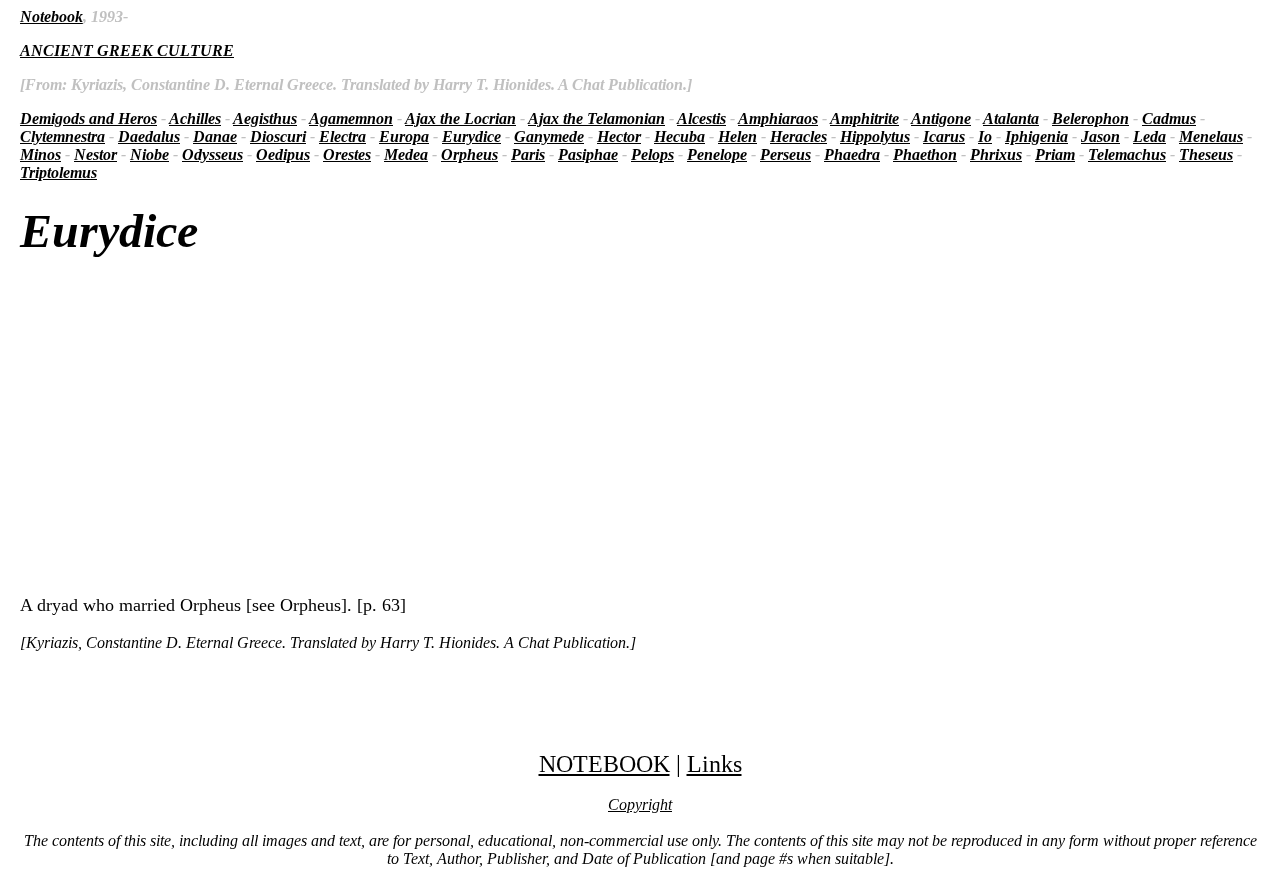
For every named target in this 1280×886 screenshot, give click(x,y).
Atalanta (1011, 118)
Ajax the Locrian (460, 118)
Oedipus (283, 154)
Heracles (798, 136)
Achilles (195, 118)
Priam (1055, 154)
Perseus (785, 154)
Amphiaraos (778, 118)
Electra (342, 136)
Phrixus (996, 154)
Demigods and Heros (88, 118)
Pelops (652, 154)
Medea (406, 154)
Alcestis (701, 118)
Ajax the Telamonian (596, 118)
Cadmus (1169, 118)
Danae (215, 136)
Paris (528, 154)
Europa (404, 136)
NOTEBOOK (604, 764)
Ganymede (549, 136)
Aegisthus (265, 118)
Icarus (944, 136)
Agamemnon (351, 118)
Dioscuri (278, 136)
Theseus (1206, 154)
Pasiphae (588, 154)
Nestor (95, 154)
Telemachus (1127, 154)
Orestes (347, 154)
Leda (1149, 136)
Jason (1100, 136)
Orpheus (469, 154)
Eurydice (471, 136)
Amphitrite (864, 118)
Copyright (640, 804)
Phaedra (852, 154)
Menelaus (1211, 136)
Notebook (51, 16)
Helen (737, 136)
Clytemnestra (62, 136)
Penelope (717, 154)
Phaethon (925, 154)
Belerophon (1090, 118)
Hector (619, 136)
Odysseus (212, 154)
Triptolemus (58, 172)
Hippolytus (875, 136)
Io (985, 136)
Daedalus (149, 136)
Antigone (941, 118)
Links (714, 764)
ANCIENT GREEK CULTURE (127, 50)
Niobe (149, 154)
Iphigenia (1036, 136)
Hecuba (679, 136)
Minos (40, 154)
